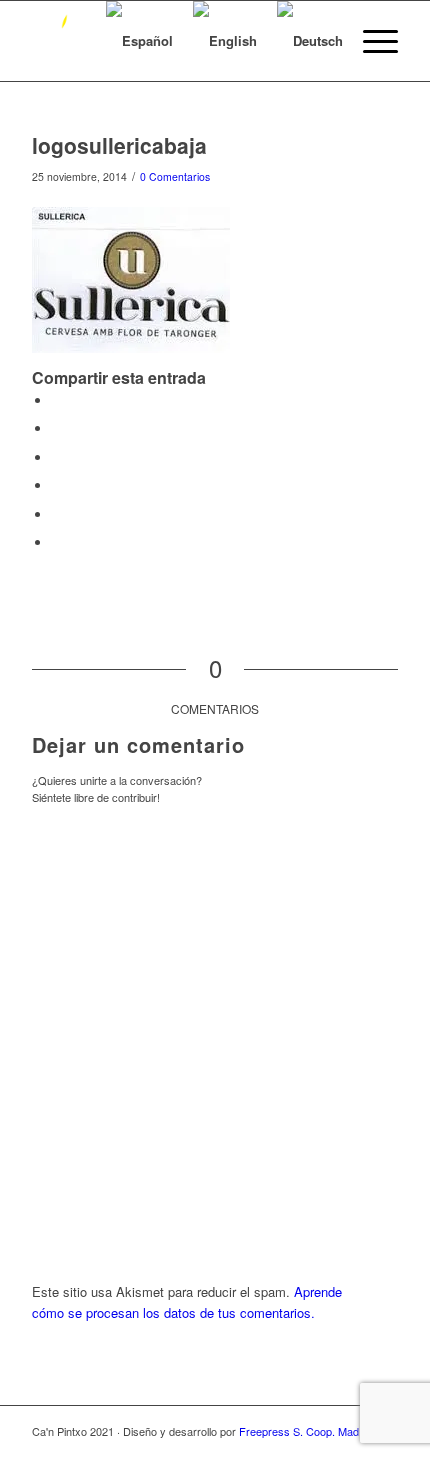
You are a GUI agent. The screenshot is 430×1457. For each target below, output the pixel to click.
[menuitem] (370, 41)
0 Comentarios (175, 176)
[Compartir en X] (57, 428)
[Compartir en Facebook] (57, 400)
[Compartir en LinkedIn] (57, 485)
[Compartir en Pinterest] (57, 457)
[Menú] (370, 41)
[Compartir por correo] (57, 542)
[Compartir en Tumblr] (57, 514)
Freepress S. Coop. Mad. (300, 1431)
